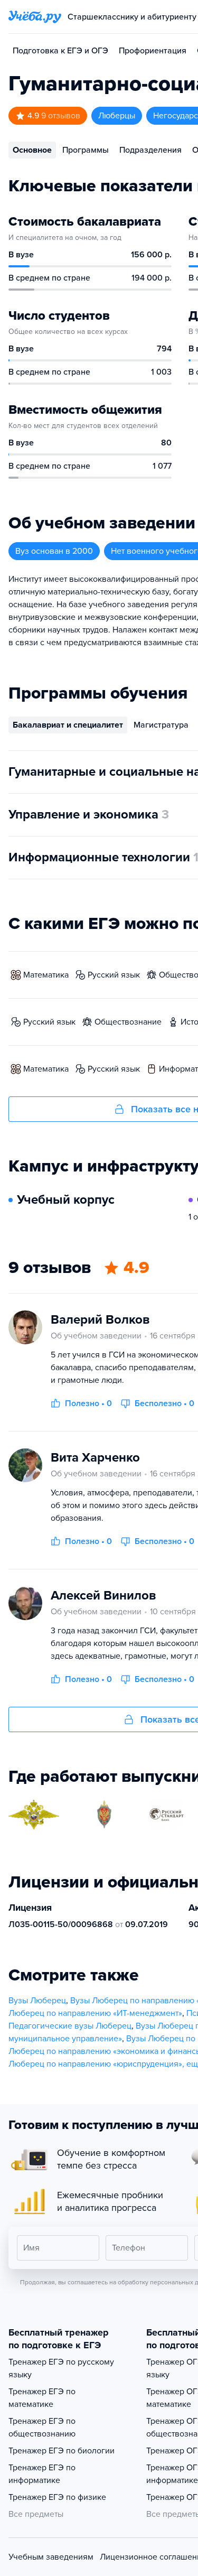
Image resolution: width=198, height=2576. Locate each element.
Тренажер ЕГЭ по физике (57, 2497)
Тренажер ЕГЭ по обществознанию (42, 2428)
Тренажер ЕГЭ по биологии (62, 2451)
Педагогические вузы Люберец (70, 2026)
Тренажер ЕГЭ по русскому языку (61, 2368)
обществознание (128, 1022)
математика (46, 975)
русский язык (114, 975)
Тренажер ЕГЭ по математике (42, 2398)
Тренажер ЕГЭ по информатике (42, 2474)
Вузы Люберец (37, 2001)
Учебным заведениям (51, 2557)
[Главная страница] (35, 17)
